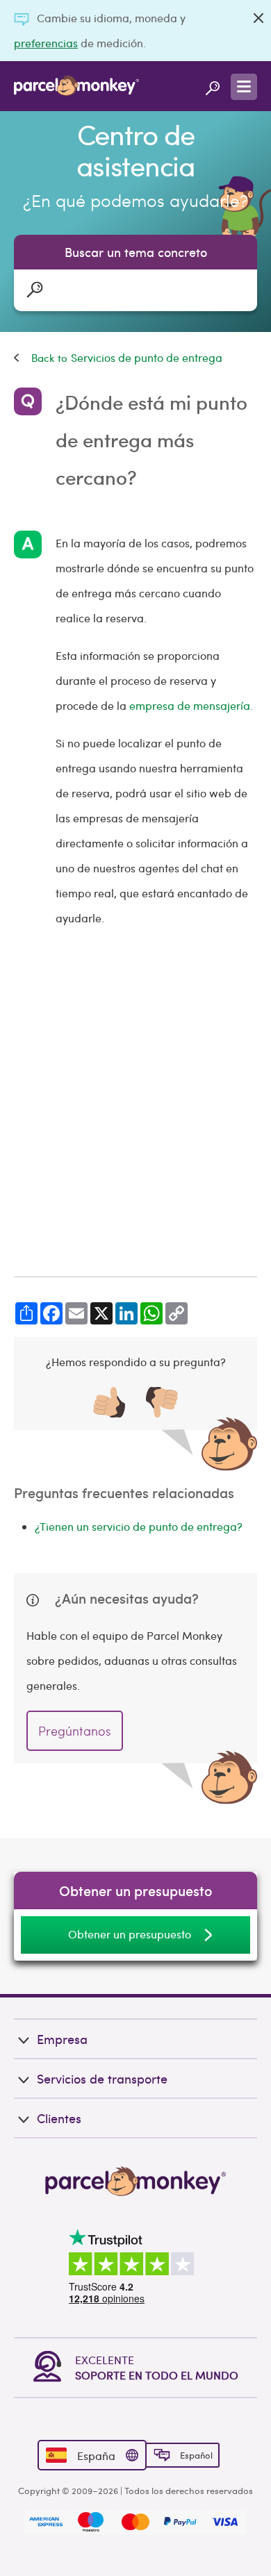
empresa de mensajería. (191, 705)
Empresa (62, 2039)
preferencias (46, 43)
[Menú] (244, 87)
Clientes (59, 2118)
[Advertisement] (135, 1104)
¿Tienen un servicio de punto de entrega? (139, 1526)
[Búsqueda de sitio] (213, 86)
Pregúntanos (75, 1730)
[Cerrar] (258, 18)
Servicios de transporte (102, 2078)
